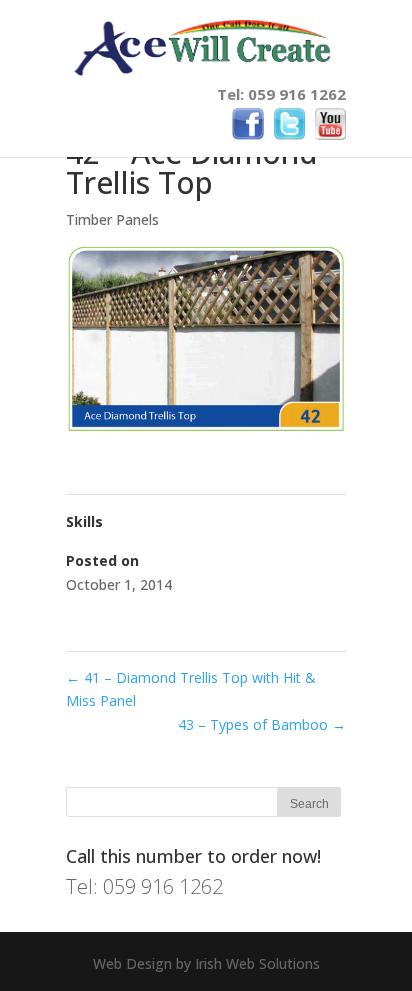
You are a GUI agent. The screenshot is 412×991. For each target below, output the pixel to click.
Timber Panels (112, 219)
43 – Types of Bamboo (262, 724)
